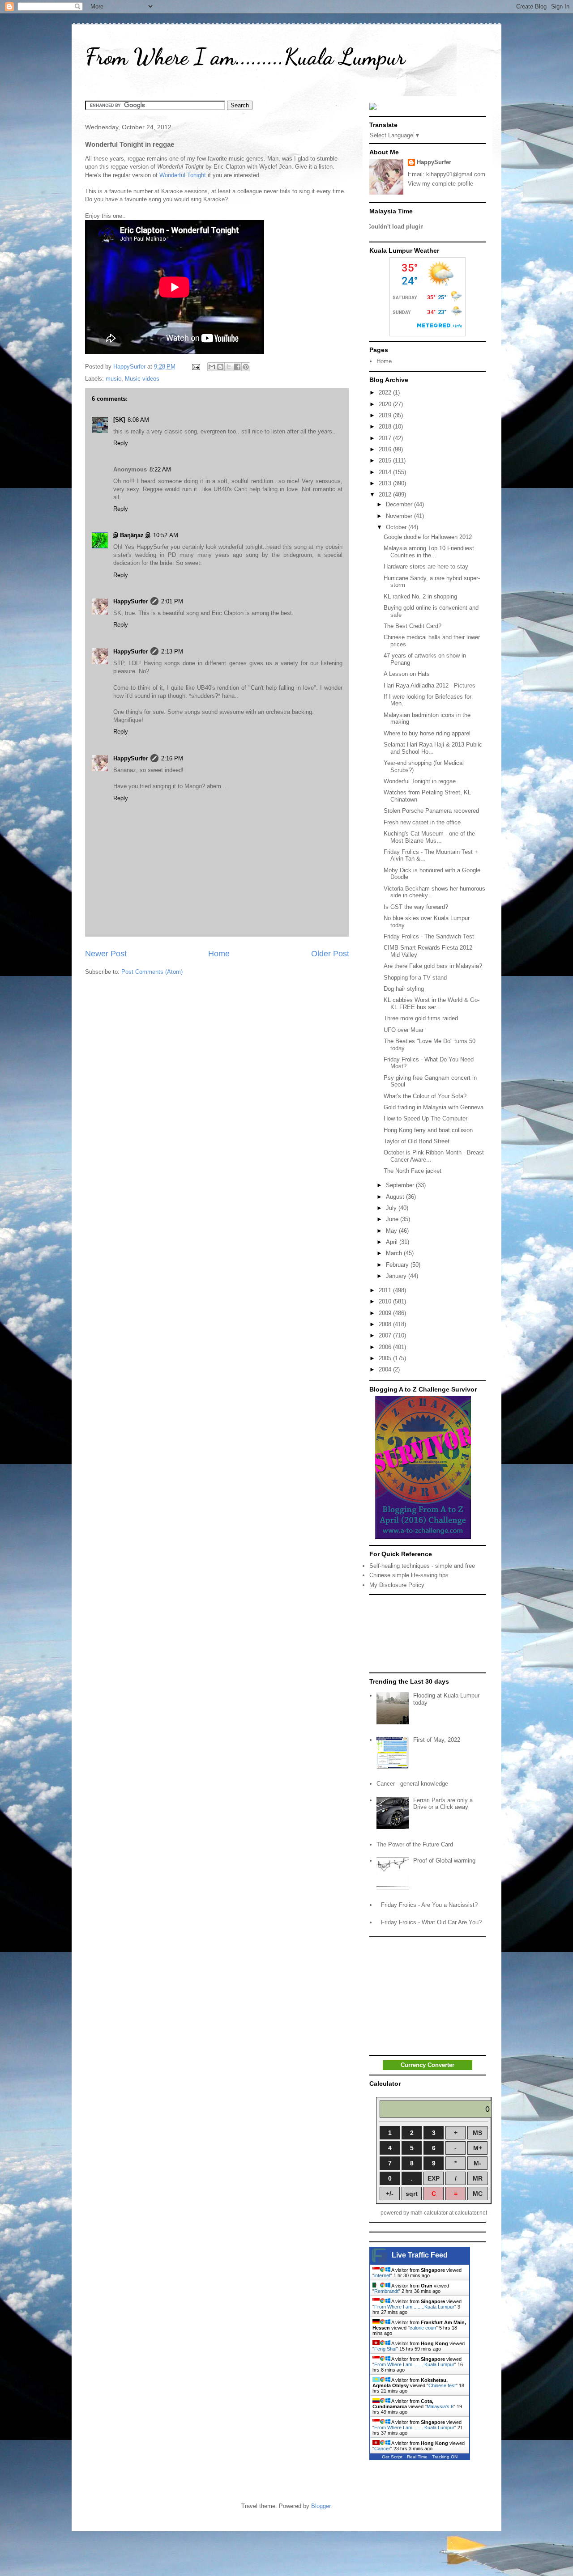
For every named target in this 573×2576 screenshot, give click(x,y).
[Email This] (212, 367)
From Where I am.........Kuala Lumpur (245, 57)
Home (219, 954)
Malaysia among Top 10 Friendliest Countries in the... (429, 552)
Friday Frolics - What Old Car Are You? (431, 1922)
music (113, 379)
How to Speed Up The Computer (425, 1118)
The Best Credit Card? (413, 626)
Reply (121, 443)
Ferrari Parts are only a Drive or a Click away (443, 1804)
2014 (386, 472)
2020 (386, 404)
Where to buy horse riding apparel (427, 733)
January (397, 1276)
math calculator (429, 2213)
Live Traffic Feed (420, 2255)
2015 (386, 460)
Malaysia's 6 (440, 2406)
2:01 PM (172, 601)
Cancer (382, 2449)
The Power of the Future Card (415, 1844)
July (392, 1208)
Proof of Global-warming (444, 1861)
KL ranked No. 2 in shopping (420, 596)
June (393, 1219)
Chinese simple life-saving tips (409, 1575)
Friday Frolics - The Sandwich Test (429, 936)
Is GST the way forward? (416, 907)
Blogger (321, 2506)
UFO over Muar (404, 1030)
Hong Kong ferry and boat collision (428, 1130)
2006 (386, 1347)
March (395, 1253)
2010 (386, 1301)
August (396, 1197)
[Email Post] (195, 367)
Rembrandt (386, 2291)
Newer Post (106, 954)
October (397, 527)
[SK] (119, 420)
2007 (386, 1335)
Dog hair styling (404, 989)
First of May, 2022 (437, 1740)
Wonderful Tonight (183, 175)
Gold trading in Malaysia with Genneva (434, 1107)
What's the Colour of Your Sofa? (425, 1096)
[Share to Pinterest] (246, 367)
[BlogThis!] (220, 367)
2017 (386, 438)
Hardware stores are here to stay (426, 567)
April (393, 1242)
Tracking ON (445, 2457)
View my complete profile (440, 184)
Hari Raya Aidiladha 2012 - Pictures (430, 685)
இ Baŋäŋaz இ (132, 535)
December (400, 504)
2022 (386, 393)
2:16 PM (172, 758)
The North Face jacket (413, 1171)
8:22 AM (160, 469)
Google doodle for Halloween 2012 (428, 537)
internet (382, 2275)
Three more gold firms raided (421, 1018)
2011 (386, 1290)
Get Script (392, 2457)
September (401, 1185)
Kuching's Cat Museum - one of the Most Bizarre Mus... (429, 837)
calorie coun (423, 2328)
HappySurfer (130, 601)
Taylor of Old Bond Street (417, 1141)
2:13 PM (172, 651)
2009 (386, 1313)
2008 (386, 1324)
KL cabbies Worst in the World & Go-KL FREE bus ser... (432, 1004)
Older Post (330, 954)
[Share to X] (229, 367)
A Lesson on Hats (407, 674)
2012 (386, 494)
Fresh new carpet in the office (422, 822)
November (400, 516)
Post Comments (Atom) (152, 972)
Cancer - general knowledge (412, 1784)
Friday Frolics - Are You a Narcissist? (429, 1905)
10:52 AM (166, 535)
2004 (386, 1369)
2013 (386, 483)
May (392, 1231)
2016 (386, 449)
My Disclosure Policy (397, 1585)
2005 (386, 1358)
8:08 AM (138, 420)
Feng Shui (385, 2349)
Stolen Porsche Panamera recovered (431, 811)
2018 (386, 427)
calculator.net (471, 2213)
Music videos (142, 379)
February (398, 1265)
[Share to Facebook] (237, 367)
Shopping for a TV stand (415, 978)
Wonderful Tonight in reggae (420, 781)
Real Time (417, 2457)
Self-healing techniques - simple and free (422, 1566)
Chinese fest (442, 2385)
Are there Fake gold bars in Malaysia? (433, 966)
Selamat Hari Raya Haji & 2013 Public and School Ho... (433, 748)
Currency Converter (428, 2065)
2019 (386, 415)
